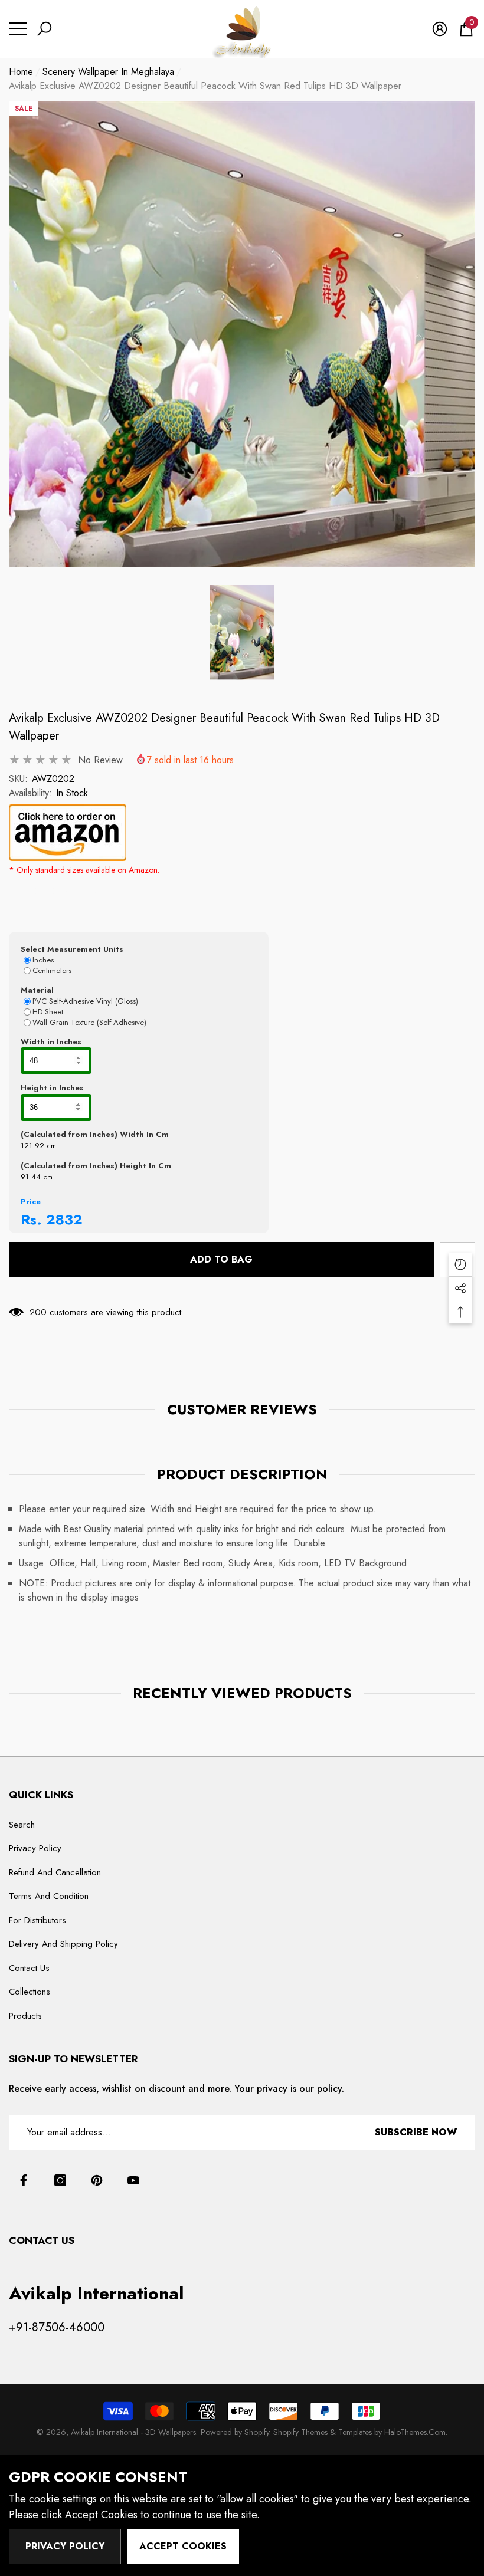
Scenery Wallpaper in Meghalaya (108, 72)
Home (21, 72)
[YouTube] (133, 2180)
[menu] (18, 29)
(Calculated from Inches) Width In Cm (95, 1134)
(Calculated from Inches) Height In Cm (96, 1166)
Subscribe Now (416, 2132)
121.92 (32, 1146)
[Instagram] (60, 2180)
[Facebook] (24, 2180)
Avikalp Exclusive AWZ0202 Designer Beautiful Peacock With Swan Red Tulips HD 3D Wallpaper (224, 727)
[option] (242, 334)
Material (37, 990)
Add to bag (221, 1259)
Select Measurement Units (72, 949)
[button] (44, 29)
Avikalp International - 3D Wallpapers (133, 2432)
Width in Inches (51, 1042)
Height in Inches (52, 1088)
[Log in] (440, 29)
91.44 (31, 1177)
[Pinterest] (97, 2180)
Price (31, 1202)
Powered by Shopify (235, 2432)
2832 (64, 1219)
